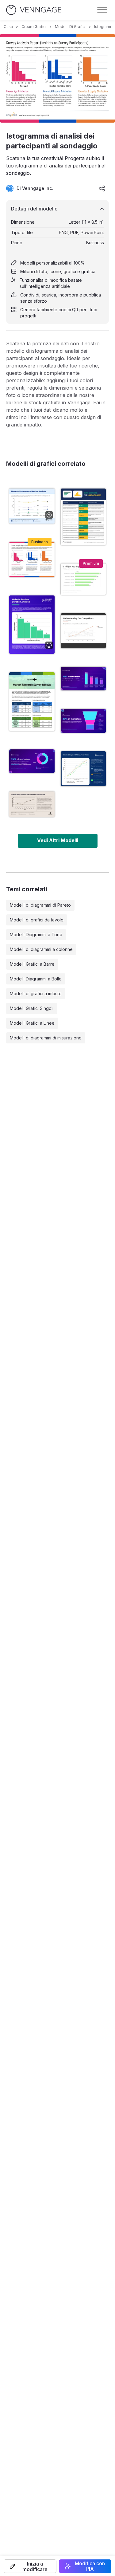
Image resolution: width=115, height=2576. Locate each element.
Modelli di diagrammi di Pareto (40, 905)
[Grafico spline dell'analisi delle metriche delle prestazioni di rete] (32, 506)
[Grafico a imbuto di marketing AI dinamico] (83, 721)
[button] (30, 2566)
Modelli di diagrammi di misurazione (46, 1038)
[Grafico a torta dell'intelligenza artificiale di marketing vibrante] (32, 761)
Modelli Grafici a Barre (32, 964)
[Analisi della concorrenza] (83, 631)
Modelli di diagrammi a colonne (41, 949)
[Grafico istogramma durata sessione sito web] (32, 625)
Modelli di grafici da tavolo (37, 920)
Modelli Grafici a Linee (32, 1023)
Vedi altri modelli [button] (58, 840)
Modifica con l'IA (90, 2566)
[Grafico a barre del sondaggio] (83, 579)
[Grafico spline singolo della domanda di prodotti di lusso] (32, 804)
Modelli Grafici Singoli (32, 1008)
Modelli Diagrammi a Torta (36, 935)
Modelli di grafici (70, 27)
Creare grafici (34, 27)
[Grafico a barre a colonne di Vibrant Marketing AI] (83, 679)
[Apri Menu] (102, 10)
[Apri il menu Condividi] (102, 188)
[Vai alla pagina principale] (34, 10)
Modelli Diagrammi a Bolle (36, 979)
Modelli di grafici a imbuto (36, 993)
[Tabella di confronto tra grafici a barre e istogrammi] (83, 517)
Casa (8, 27)
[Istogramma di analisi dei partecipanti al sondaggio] (32, 560)
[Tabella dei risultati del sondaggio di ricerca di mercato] (32, 701)
